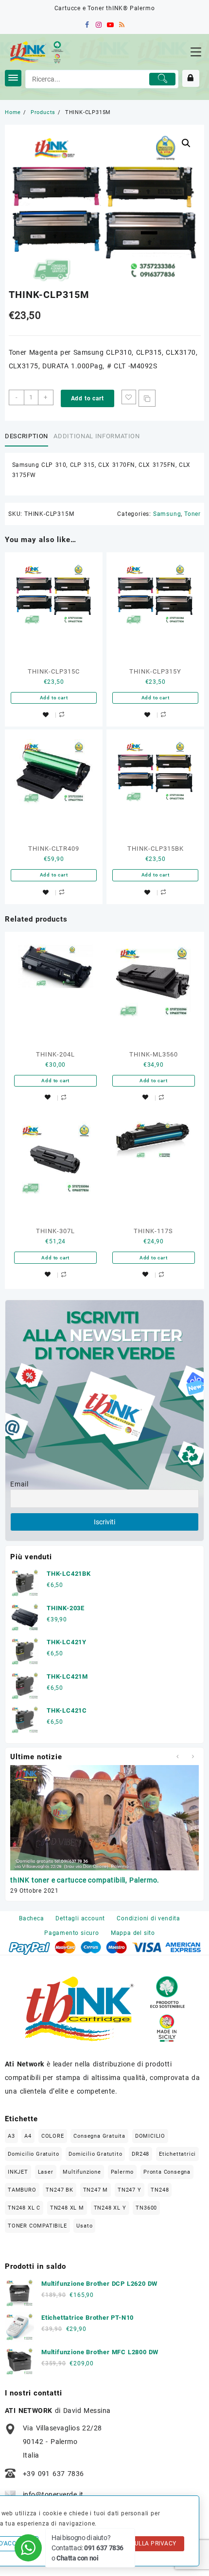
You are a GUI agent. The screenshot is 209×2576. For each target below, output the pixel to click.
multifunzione (82, 2172)
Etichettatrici (177, 2154)
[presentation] (177, 1757)
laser (46, 2172)
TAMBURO (22, 2190)
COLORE (53, 2136)
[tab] (28, 437)
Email (19, 1484)
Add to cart (87, 398)
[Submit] (162, 79)
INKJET (18, 2172)
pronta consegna (167, 2172)
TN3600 (146, 2208)
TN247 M (96, 2190)
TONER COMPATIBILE (37, 2226)
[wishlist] (46, 715)
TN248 (160, 2190)
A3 (11, 2136)
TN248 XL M (67, 2208)
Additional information (96, 436)
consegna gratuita (99, 2136)
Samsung (167, 514)
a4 (28, 2136)
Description (26, 436)
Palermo (122, 2172)
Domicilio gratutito (95, 2154)
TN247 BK (59, 2190)
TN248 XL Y (110, 2208)
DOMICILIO (150, 2136)
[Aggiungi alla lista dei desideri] (129, 397)
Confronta (147, 398)
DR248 (140, 2154)
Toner (192, 514)
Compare (62, 715)
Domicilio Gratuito (33, 2154)
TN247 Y (130, 2190)
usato (84, 2226)
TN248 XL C (24, 2208)
